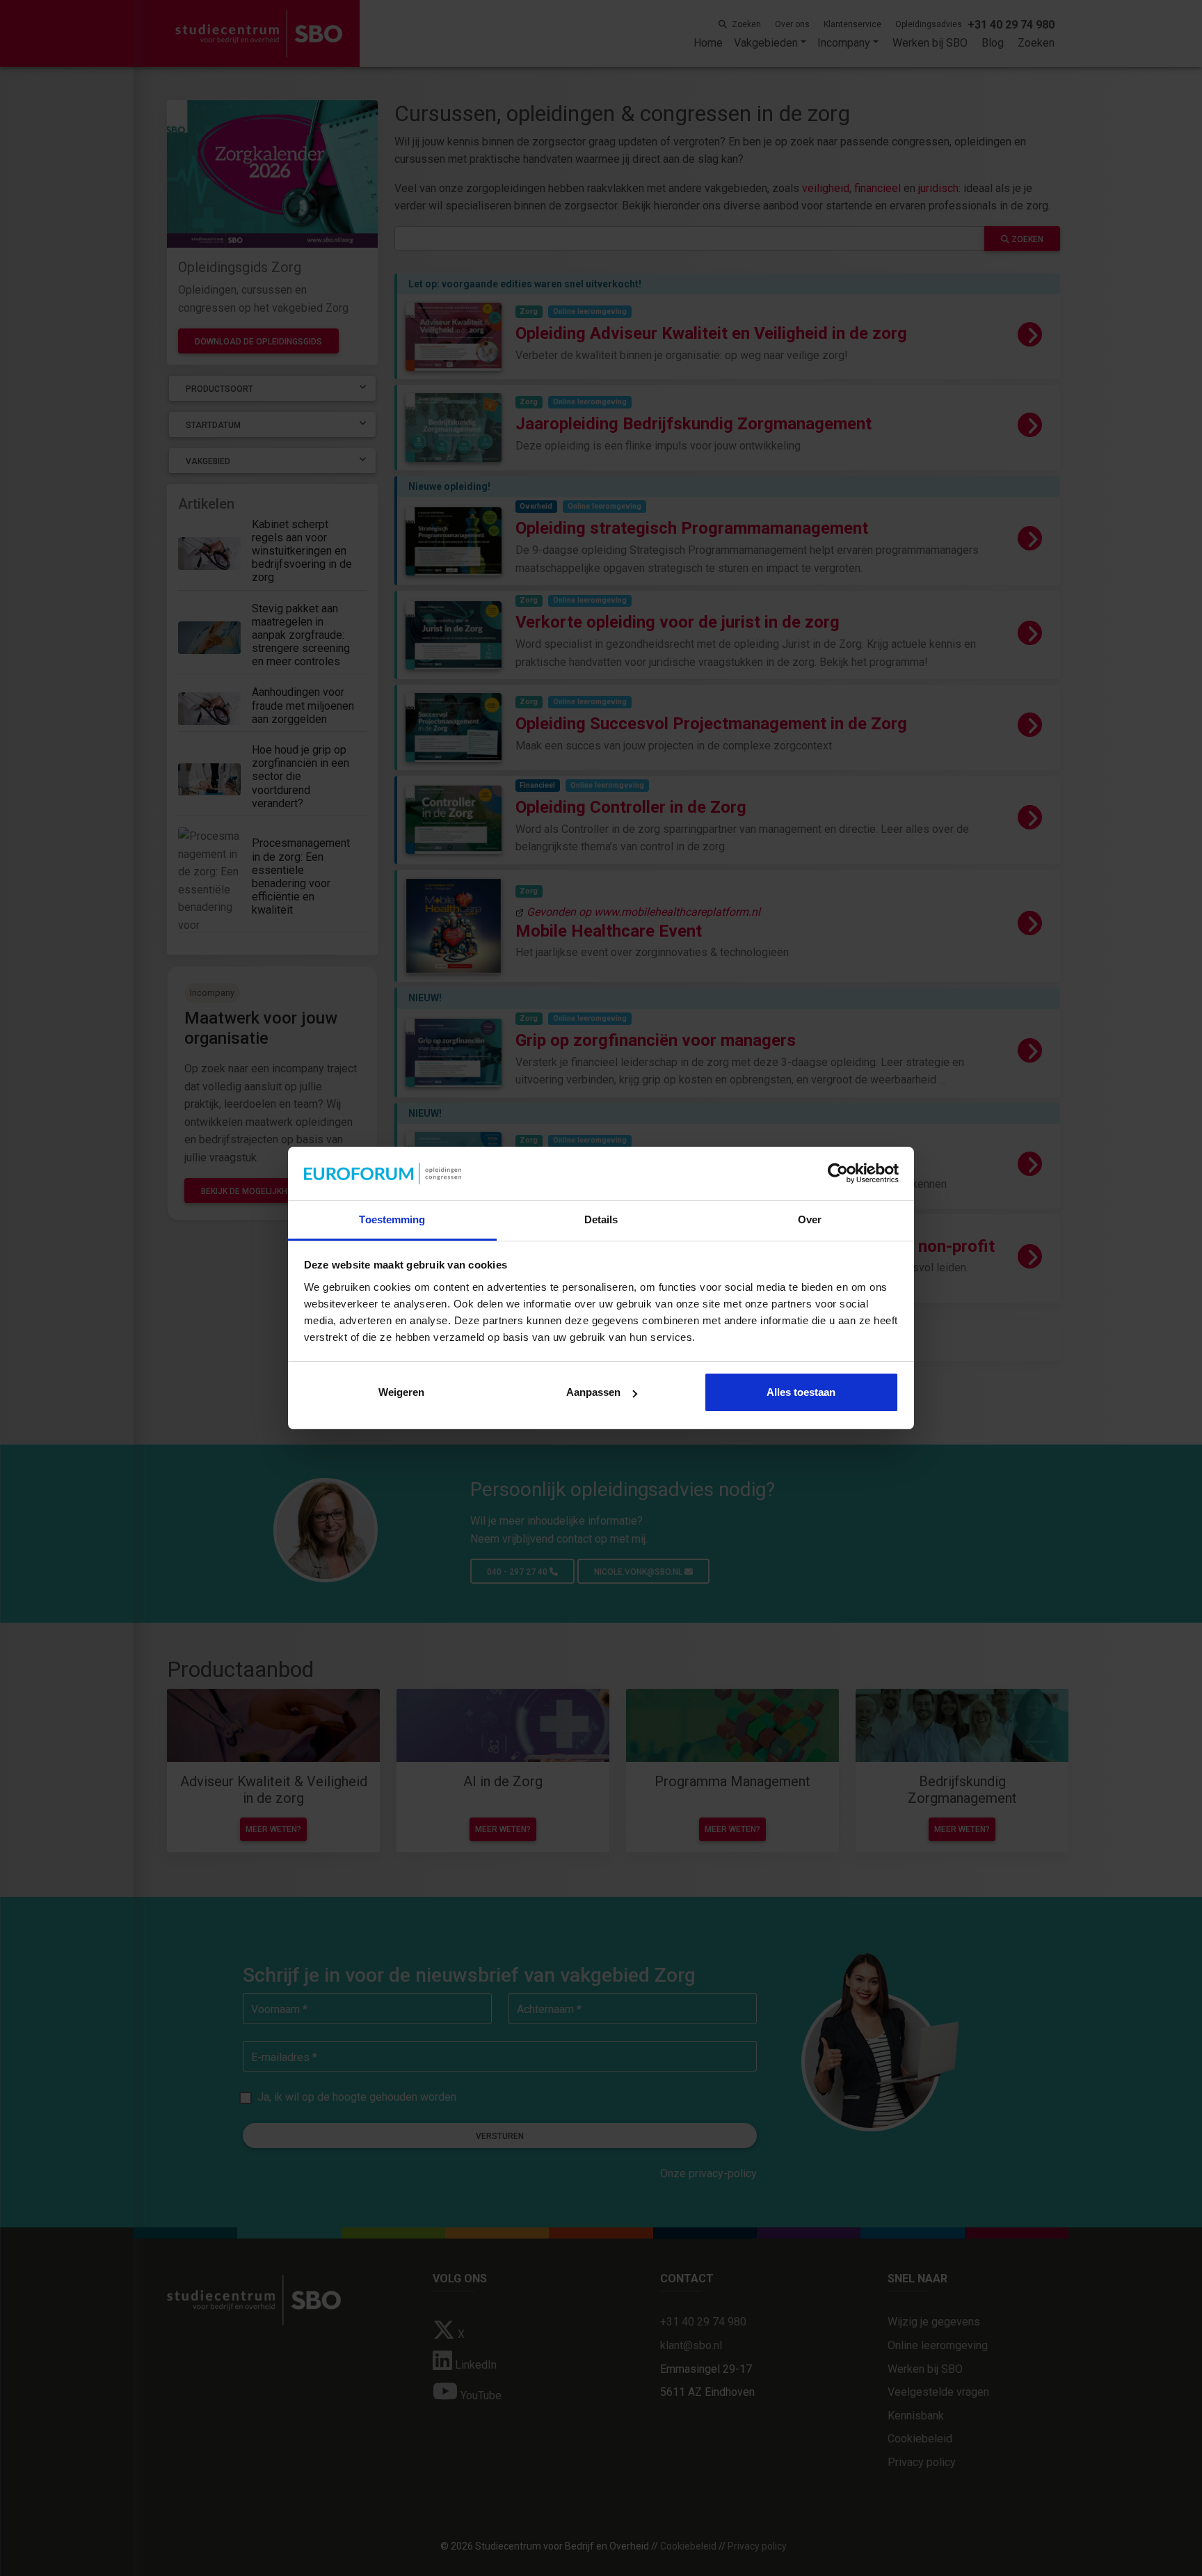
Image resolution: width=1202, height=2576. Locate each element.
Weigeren (401, 1392)
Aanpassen (593, 1392)
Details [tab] (601, 1219)
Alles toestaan (801, 1392)
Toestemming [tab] (392, 1219)
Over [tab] (810, 1219)
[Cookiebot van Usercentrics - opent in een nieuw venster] (838, 1174)
